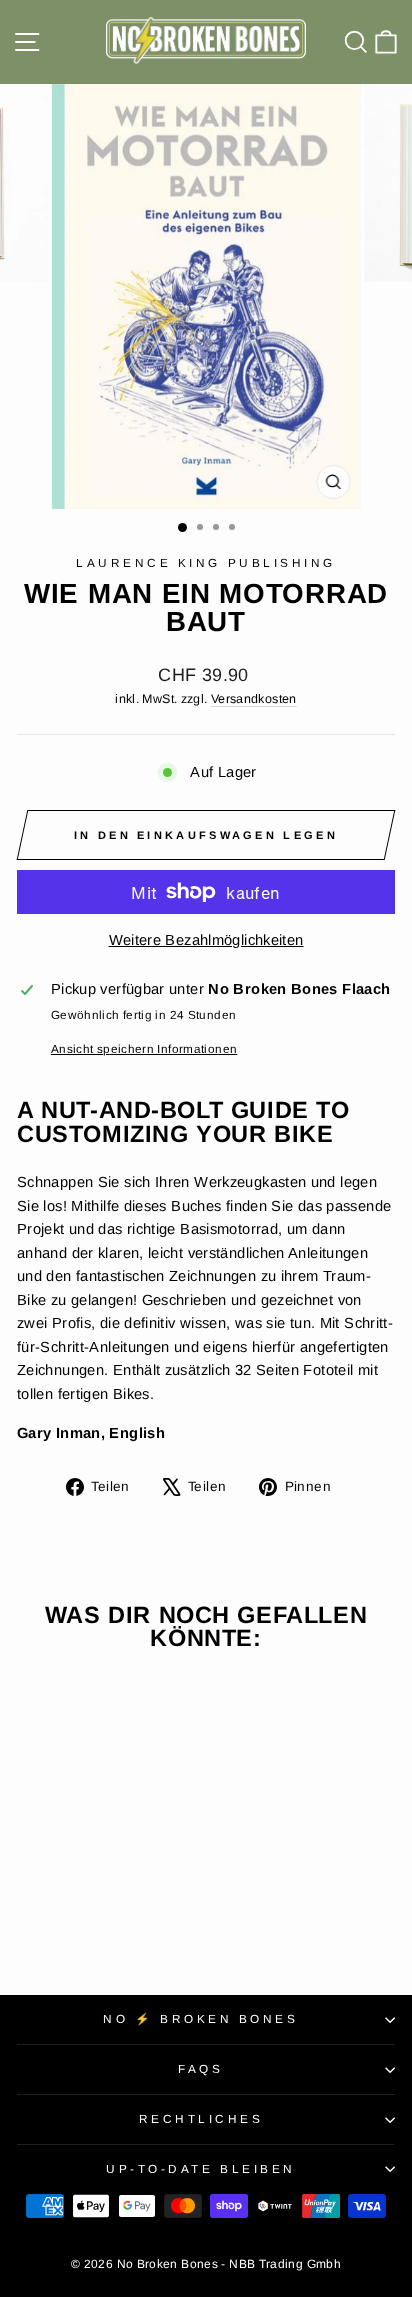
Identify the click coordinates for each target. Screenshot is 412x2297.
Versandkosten (254, 699)
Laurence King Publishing (206, 562)
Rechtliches (201, 2118)
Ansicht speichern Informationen (144, 1048)
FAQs (200, 2068)
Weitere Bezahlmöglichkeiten (206, 940)
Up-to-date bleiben (201, 2168)
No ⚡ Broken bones (200, 2018)
